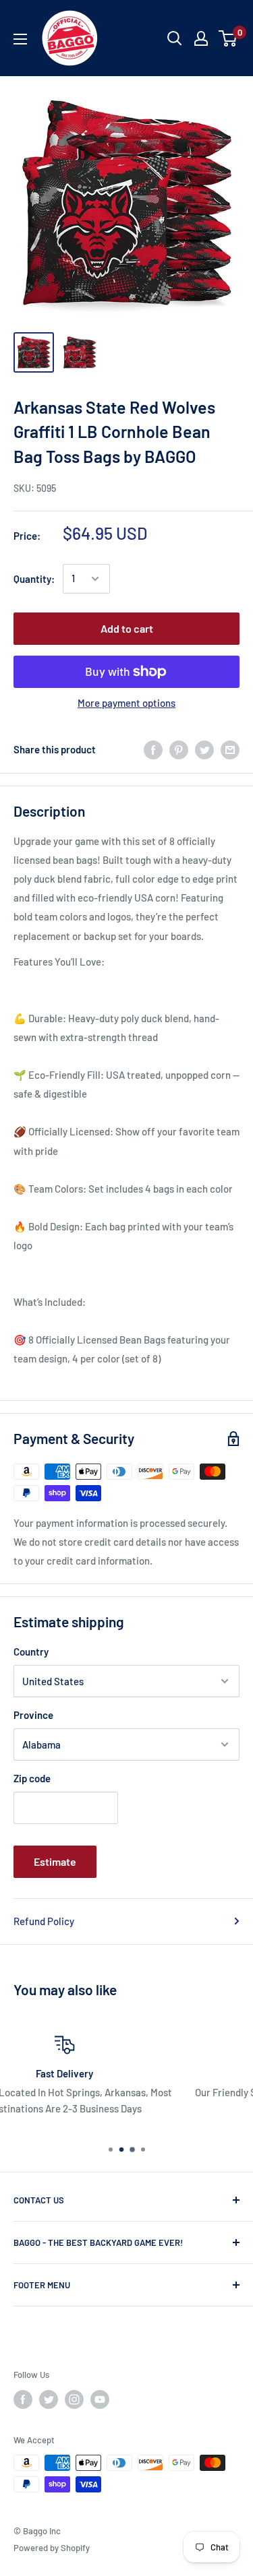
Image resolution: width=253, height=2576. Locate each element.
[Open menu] (20, 39)
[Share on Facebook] (153, 749)
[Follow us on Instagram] (74, 2399)
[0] (228, 38)
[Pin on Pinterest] (179, 749)
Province (33, 1715)
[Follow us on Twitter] (49, 2399)
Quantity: (34, 579)
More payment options (126, 703)
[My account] (201, 38)
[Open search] (175, 38)
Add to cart (127, 628)
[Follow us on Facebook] (23, 2399)
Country (31, 1652)
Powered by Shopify (52, 2548)
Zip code (32, 1778)
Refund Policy (44, 1921)
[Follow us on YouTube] (100, 2399)
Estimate (55, 1861)
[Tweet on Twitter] (204, 749)
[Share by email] (230, 749)
